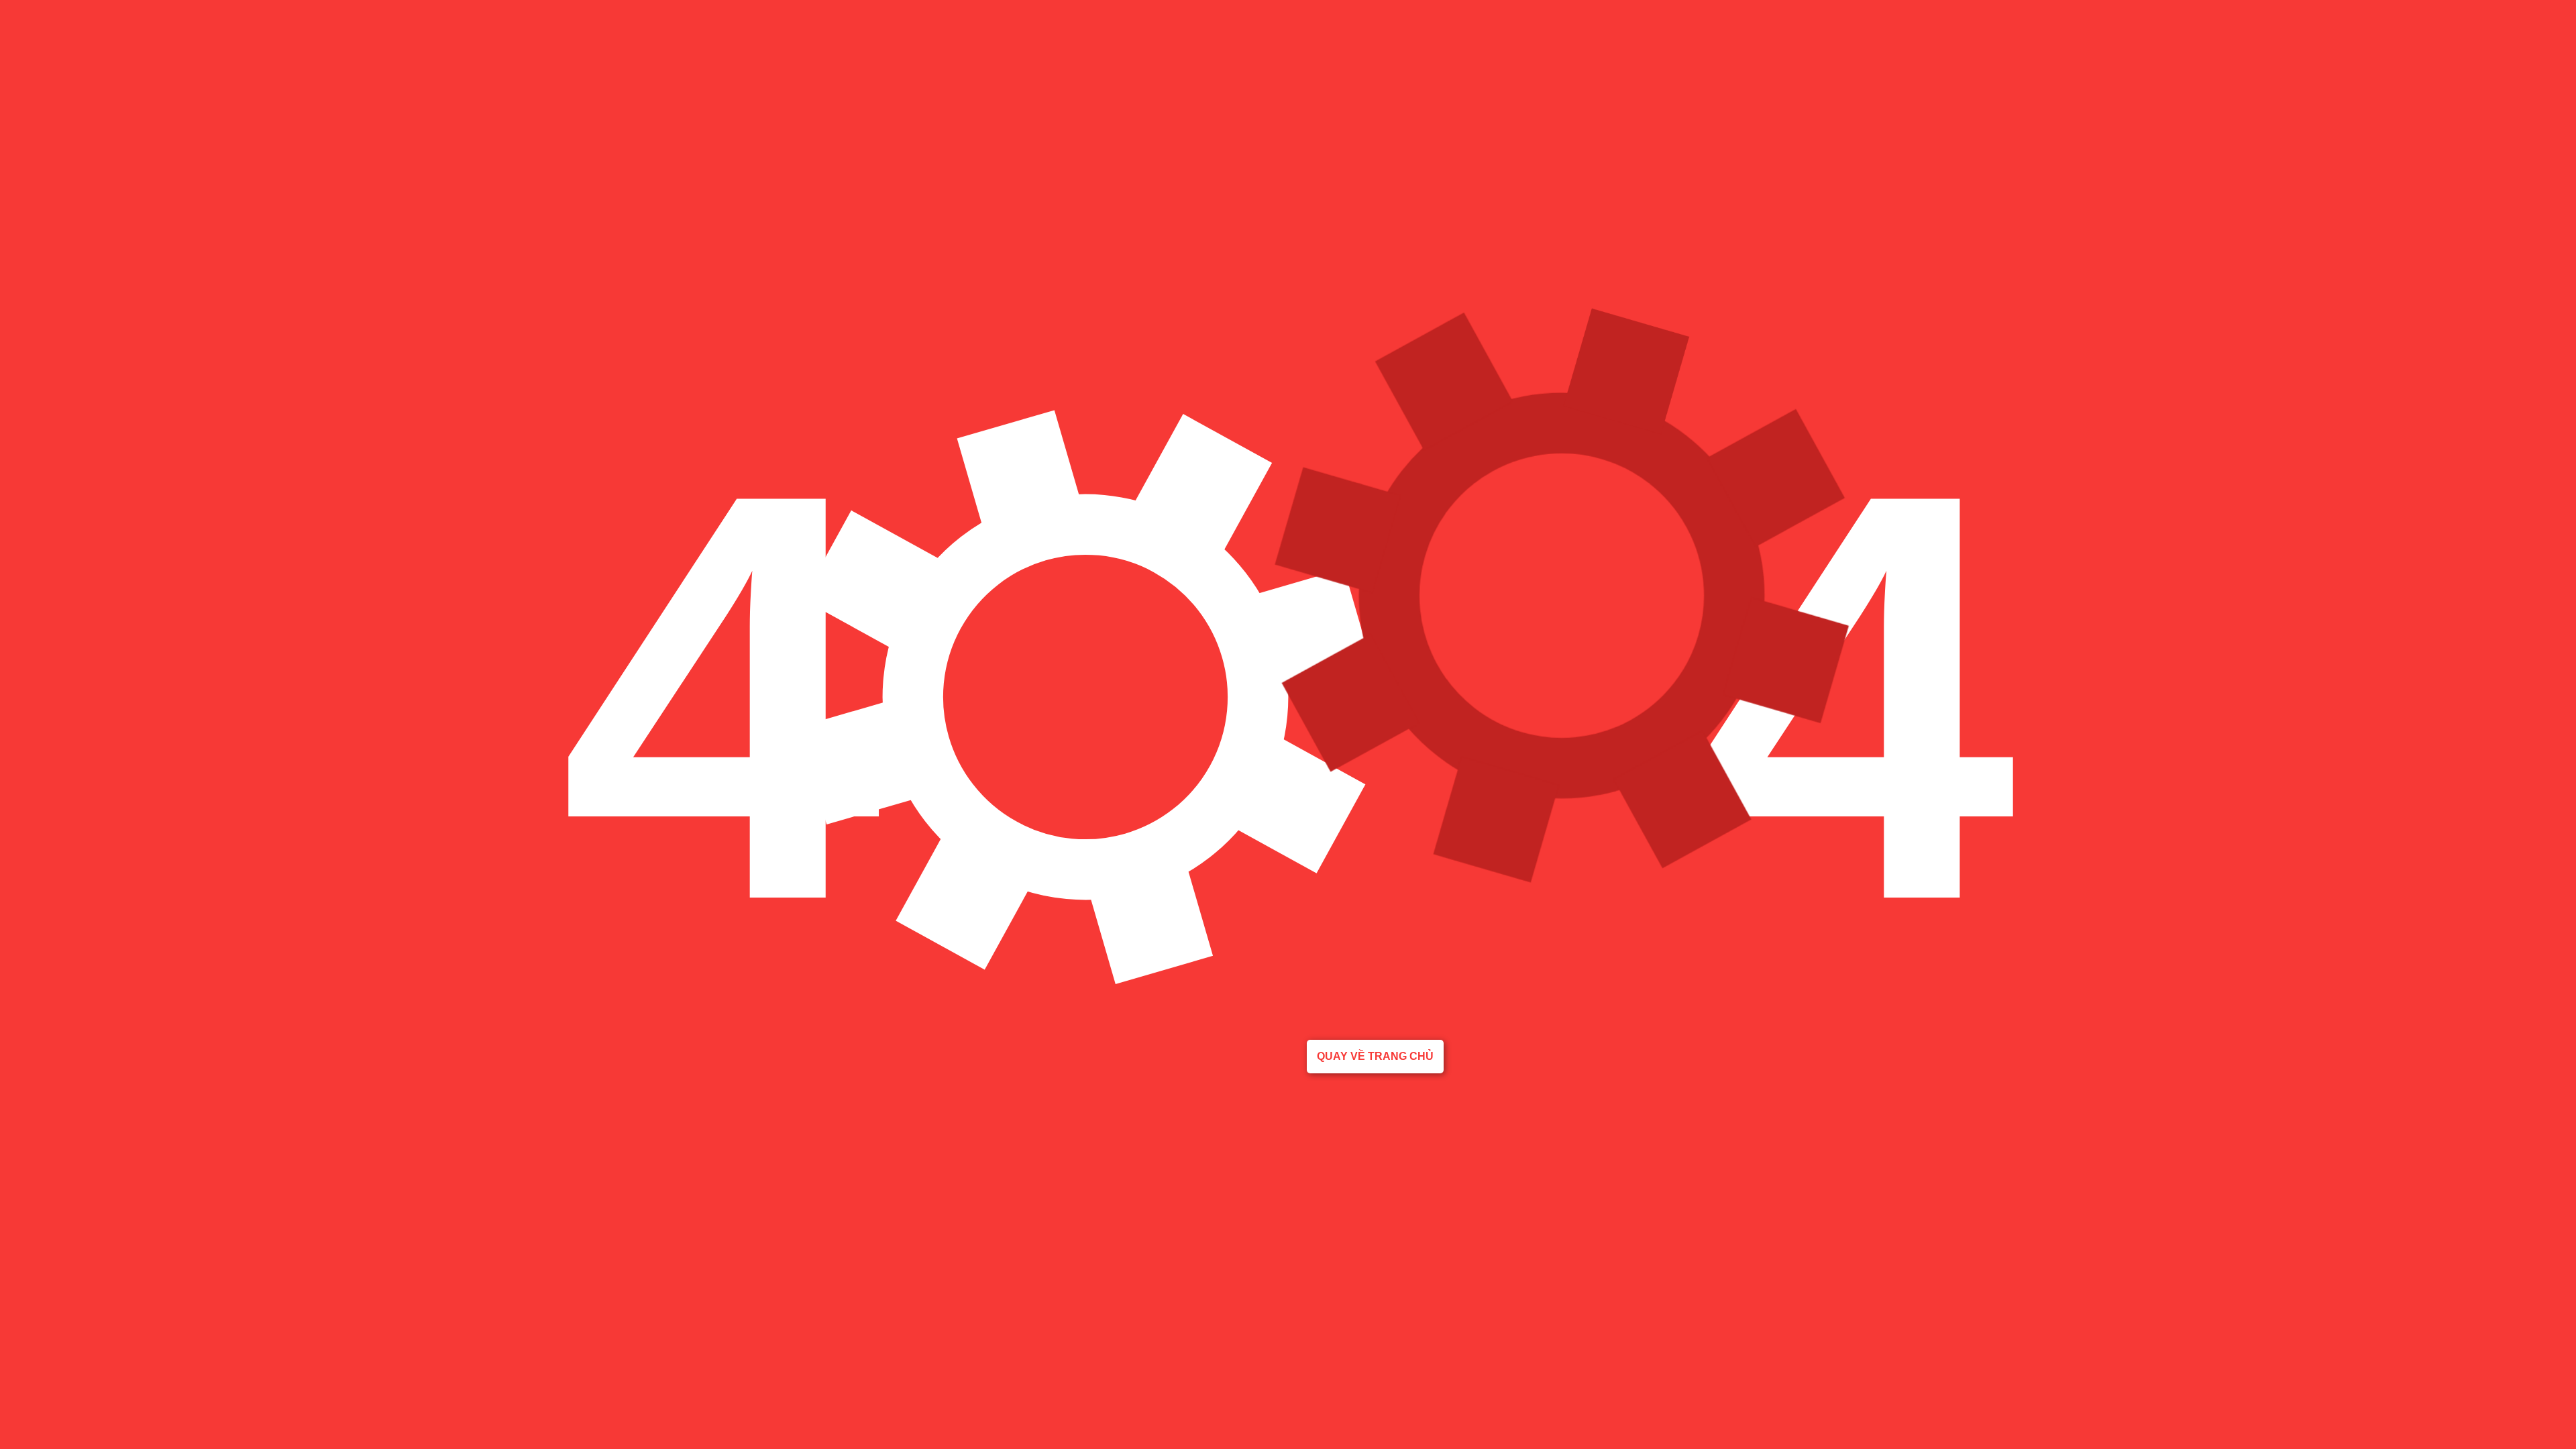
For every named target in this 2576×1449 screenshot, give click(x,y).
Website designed (37, 1079)
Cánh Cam (113, 1079)
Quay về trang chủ (1375, 1056)
